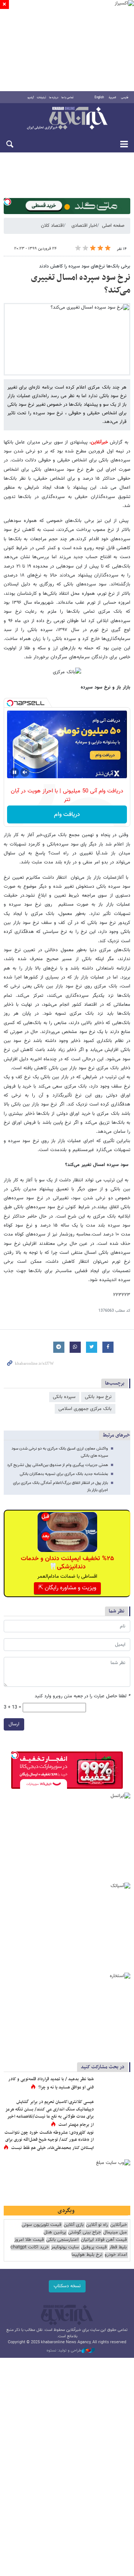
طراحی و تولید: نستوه (64, 2351)
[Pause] (15, 772)
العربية (112, 98)
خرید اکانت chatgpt (30, 2247)
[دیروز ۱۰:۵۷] (114, 2140)
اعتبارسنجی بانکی (62, 2240)
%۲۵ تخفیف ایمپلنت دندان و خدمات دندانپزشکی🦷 (67, 1563)
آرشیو (31, 98)
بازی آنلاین (74, 2225)
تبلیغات (42, 98)
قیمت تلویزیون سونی (42, 2225)
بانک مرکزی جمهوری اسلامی (85, 1409)
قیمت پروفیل (94, 2247)
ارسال (14, 1724)
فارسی (125, 98)
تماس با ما (68, 98)
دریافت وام (67, 815)
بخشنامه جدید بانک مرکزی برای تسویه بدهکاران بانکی (64, 1474)
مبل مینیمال (115, 2232)
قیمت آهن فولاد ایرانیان (104, 2240)
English (99, 98)
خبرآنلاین (67, 119)
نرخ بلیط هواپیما (87, 2255)
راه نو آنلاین (97, 2225)
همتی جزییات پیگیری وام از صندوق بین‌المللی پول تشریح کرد (58, 1465)
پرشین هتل (55, 2232)
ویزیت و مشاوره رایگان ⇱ (67, 1588)
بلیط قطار (118, 2247)
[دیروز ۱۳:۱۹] (114, 2087)
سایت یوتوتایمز (65, 2247)
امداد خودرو (116, 2255)
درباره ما (54, 98)
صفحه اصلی (113, 226)
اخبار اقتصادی (84, 226)
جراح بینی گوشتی (84, 2232)
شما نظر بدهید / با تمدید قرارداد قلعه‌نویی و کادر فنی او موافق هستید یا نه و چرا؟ (51, 2083)
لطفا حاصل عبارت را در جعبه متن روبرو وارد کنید (82, 1696)
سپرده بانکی (64, 1397)
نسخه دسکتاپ (67, 2286)
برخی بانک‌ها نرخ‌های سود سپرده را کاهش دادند (85, 266)
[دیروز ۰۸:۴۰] (114, 2110)
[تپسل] (7, 202)
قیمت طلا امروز (29, 2240)
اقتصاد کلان (52, 226)
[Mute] (25, 772)
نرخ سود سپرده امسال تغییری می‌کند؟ (81, 284)
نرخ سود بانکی (98, 1397)
